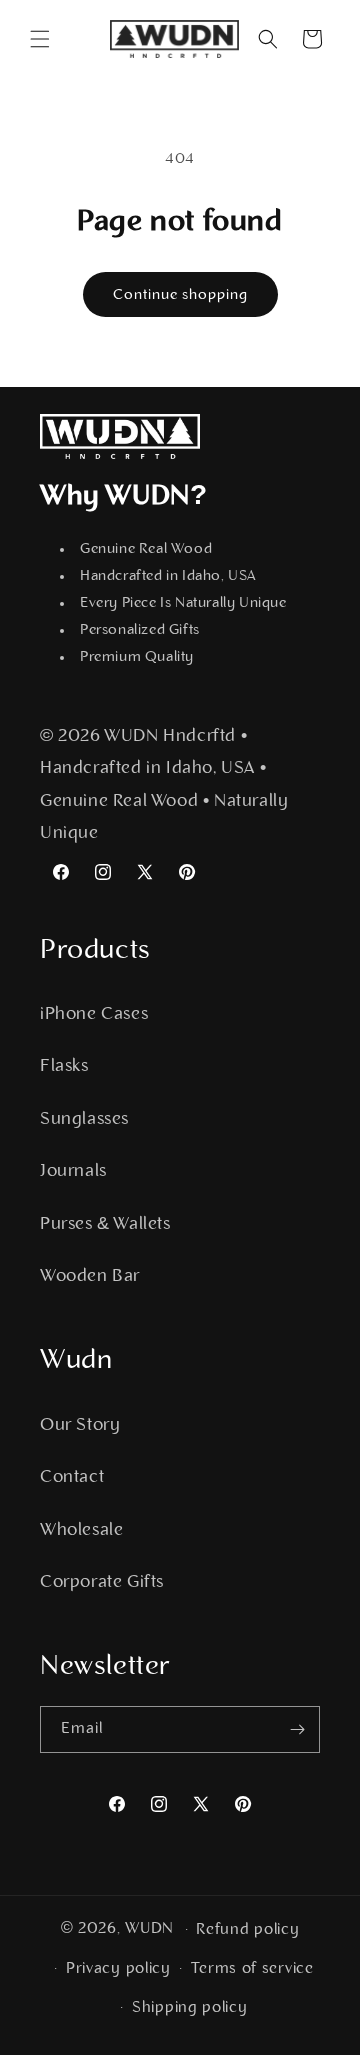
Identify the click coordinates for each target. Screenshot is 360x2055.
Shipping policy (190, 2008)
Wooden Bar (90, 1277)
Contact (72, 1478)
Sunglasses (84, 1120)
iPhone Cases (94, 1015)
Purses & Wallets (105, 1225)
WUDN (149, 1929)
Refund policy (247, 1930)
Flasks (64, 1067)
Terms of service (252, 1969)
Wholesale (81, 1531)
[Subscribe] (297, 1729)
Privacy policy (118, 1969)
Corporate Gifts (102, 1583)
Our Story (80, 1426)
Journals (73, 1172)
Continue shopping (180, 295)
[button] (40, 39)
